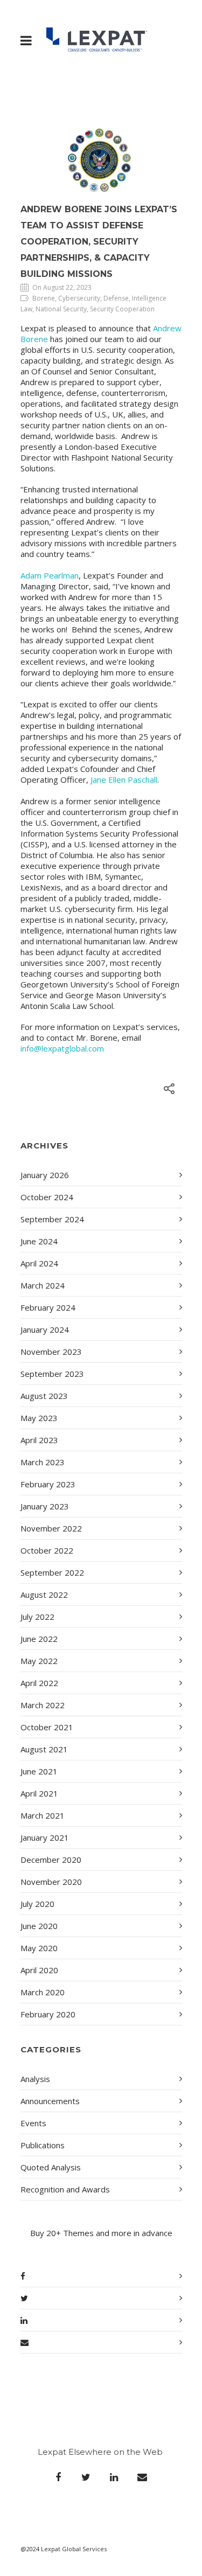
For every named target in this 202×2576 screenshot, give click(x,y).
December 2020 (51, 1860)
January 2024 (45, 1329)
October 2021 (47, 1727)
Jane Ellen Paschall (124, 779)
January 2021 (45, 1837)
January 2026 (45, 1175)
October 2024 (47, 1197)
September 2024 (52, 1219)
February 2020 (48, 2014)
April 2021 (39, 1793)
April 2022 (39, 1683)
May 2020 (39, 1948)
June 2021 (39, 1771)
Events (33, 2123)
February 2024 (48, 1307)
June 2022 (39, 1639)
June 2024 (39, 1241)
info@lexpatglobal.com (62, 1048)
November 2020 (51, 1882)
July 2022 (37, 1617)
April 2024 (39, 1263)
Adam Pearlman (50, 575)
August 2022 (44, 1595)
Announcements (50, 2101)
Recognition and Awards (65, 2189)
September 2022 (52, 1572)
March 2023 (43, 1462)
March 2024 (43, 1285)
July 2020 (37, 1904)
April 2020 (39, 1970)
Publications (43, 2145)
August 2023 (44, 1396)
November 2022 (51, 1528)
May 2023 (39, 1418)
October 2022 (47, 1550)
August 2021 (44, 1749)
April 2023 (39, 1440)
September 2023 (52, 1374)
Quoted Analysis (51, 2167)
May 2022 (39, 1661)
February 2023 (48, 1484)
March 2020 (43, 1992)
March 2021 (43, 1815)
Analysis (35, 2079)
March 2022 (43, 1705)
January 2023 (45, 1506)
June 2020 (39, 1926)
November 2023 (51, 1352)
